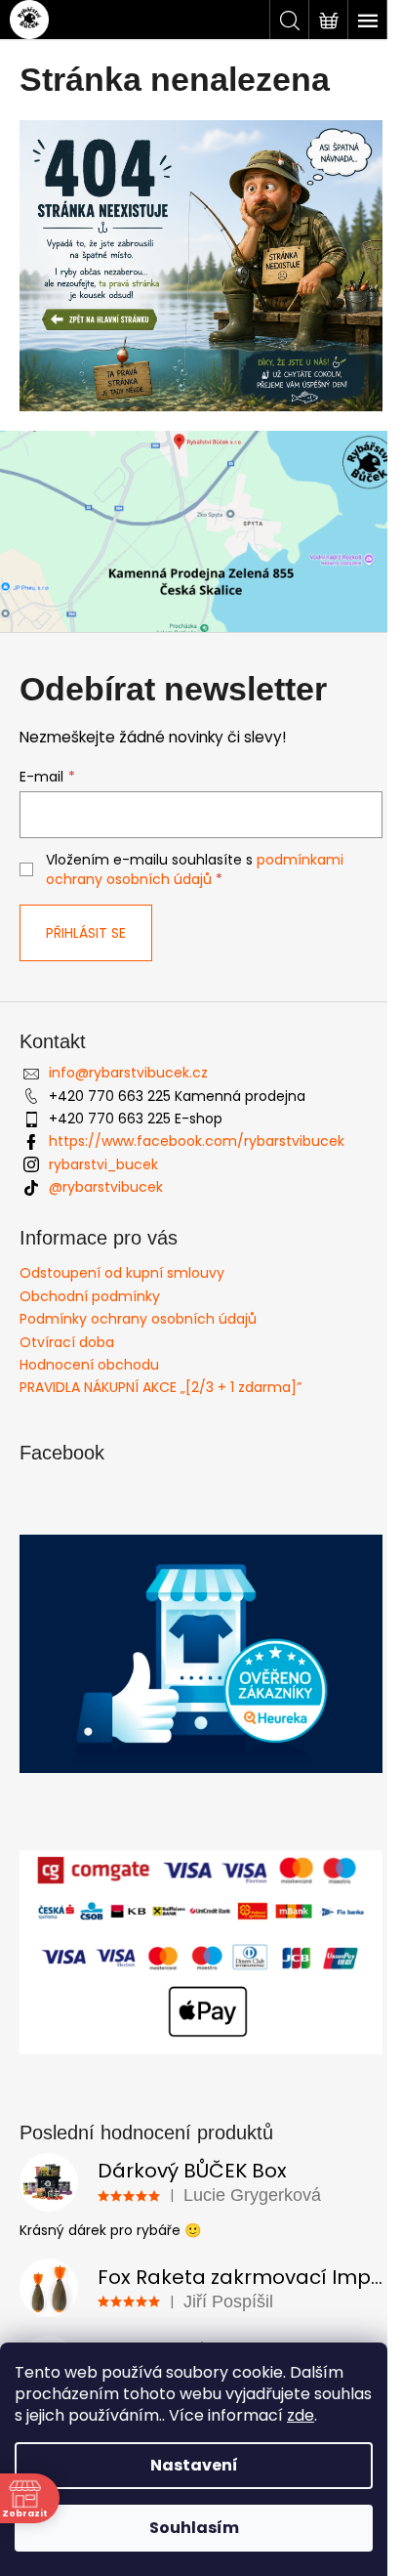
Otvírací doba (67, 1342)
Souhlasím (194, 2528)
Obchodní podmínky (90, 1296)
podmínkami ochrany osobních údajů (195, 869)
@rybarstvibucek (106, 1187)
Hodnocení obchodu (89, 1365)
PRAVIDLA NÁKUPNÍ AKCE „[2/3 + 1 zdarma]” (161, 1387)
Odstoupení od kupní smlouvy (122, 1273)
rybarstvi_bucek (103, 1164)
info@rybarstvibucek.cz (128, 1073)
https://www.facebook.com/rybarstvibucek (197, 1141)
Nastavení (194, 2465)
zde (301, 2415)
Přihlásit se (86, 933)
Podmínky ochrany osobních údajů (138, 1319)
